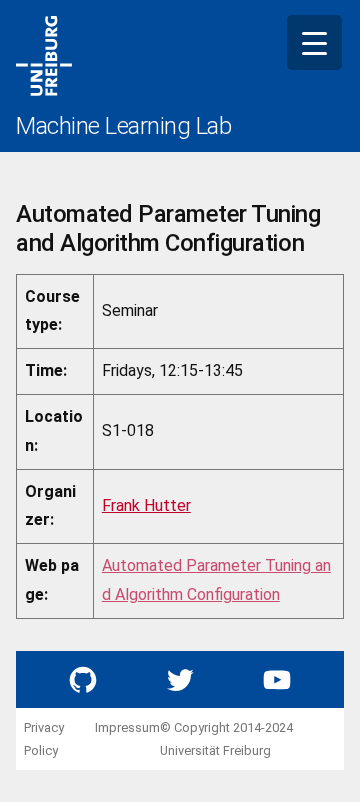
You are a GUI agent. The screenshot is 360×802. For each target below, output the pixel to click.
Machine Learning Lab (123, 126)
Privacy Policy (44, 739)
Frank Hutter (146, 505)
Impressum (127, 727)
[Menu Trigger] (314, 42)
